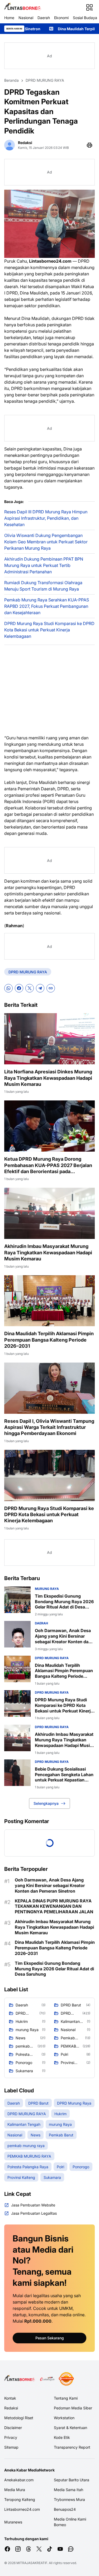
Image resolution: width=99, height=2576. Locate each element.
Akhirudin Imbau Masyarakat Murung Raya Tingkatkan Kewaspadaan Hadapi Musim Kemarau (48, 1252)
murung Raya (47, 1589)
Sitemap (11, 2447)
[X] (30, 988)
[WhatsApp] (8, 988)
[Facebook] (19, 988)
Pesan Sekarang (50, 2338)
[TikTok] (50, 2549)
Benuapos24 (65, 2509)
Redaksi (11, 2408)
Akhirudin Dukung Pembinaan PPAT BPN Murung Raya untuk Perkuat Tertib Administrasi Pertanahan (44, 565)
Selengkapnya (46, 1803)
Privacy (11, 2437)
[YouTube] (60, 2549)
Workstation (64, 2418)
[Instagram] (18, 2549)
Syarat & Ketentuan (70, 2428)
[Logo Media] (20, 2379)
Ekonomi (61, 18)
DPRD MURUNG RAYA (28, 972)
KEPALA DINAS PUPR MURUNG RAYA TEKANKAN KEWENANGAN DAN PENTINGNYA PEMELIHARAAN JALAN (54, 1906)
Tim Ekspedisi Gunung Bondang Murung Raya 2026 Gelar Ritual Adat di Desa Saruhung (64, 1602)
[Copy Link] (51, 988)
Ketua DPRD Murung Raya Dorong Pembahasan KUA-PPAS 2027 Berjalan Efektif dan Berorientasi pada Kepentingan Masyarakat (48, 1165)
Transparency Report (72, 2447)
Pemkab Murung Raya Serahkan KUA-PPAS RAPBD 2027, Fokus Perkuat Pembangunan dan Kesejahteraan (47, 606)
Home (9, 18)
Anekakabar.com (19, 2480)
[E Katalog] (47, 2379)
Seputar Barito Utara (72, 2480)
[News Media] (66, 2379)
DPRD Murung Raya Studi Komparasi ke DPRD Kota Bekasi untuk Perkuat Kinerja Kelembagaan (49, 630)
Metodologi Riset (19, 2418)
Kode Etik (62, 2437)
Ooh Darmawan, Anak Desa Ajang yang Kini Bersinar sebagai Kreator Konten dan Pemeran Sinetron (63, 1636)
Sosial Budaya (85, 18)
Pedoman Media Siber (73, 2408)
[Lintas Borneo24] (23, 7)
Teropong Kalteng (20, 2499)
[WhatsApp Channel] (71, 2549)
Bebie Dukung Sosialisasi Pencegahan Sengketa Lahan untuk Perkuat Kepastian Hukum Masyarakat (64, 1775)
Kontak (10, 2398)
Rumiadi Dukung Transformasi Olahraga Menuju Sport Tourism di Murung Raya (43, 586)
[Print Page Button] (89, 145)
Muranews (13, 2522)
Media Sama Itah (69, 2490)
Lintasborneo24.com (22, 2509)
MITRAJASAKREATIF (32, 2563)
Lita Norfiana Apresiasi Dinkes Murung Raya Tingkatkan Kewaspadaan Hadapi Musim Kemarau (48, 1078)
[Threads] (29, 2549)
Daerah (44, 18)
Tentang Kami (66, 2398)
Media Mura (15, 2490)
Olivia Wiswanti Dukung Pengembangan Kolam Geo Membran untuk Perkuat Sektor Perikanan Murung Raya (46, 542)
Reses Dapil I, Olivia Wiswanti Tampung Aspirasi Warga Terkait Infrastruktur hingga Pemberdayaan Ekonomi (49, 1427)
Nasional (26, 18)
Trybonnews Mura (69, 2499)
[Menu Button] (89, 7)
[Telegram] (40, 988)
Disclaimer (13, 2428)
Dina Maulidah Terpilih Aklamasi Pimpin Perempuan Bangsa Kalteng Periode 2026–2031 (49, 1340)
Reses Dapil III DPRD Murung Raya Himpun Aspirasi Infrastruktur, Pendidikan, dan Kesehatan (46, 518)
